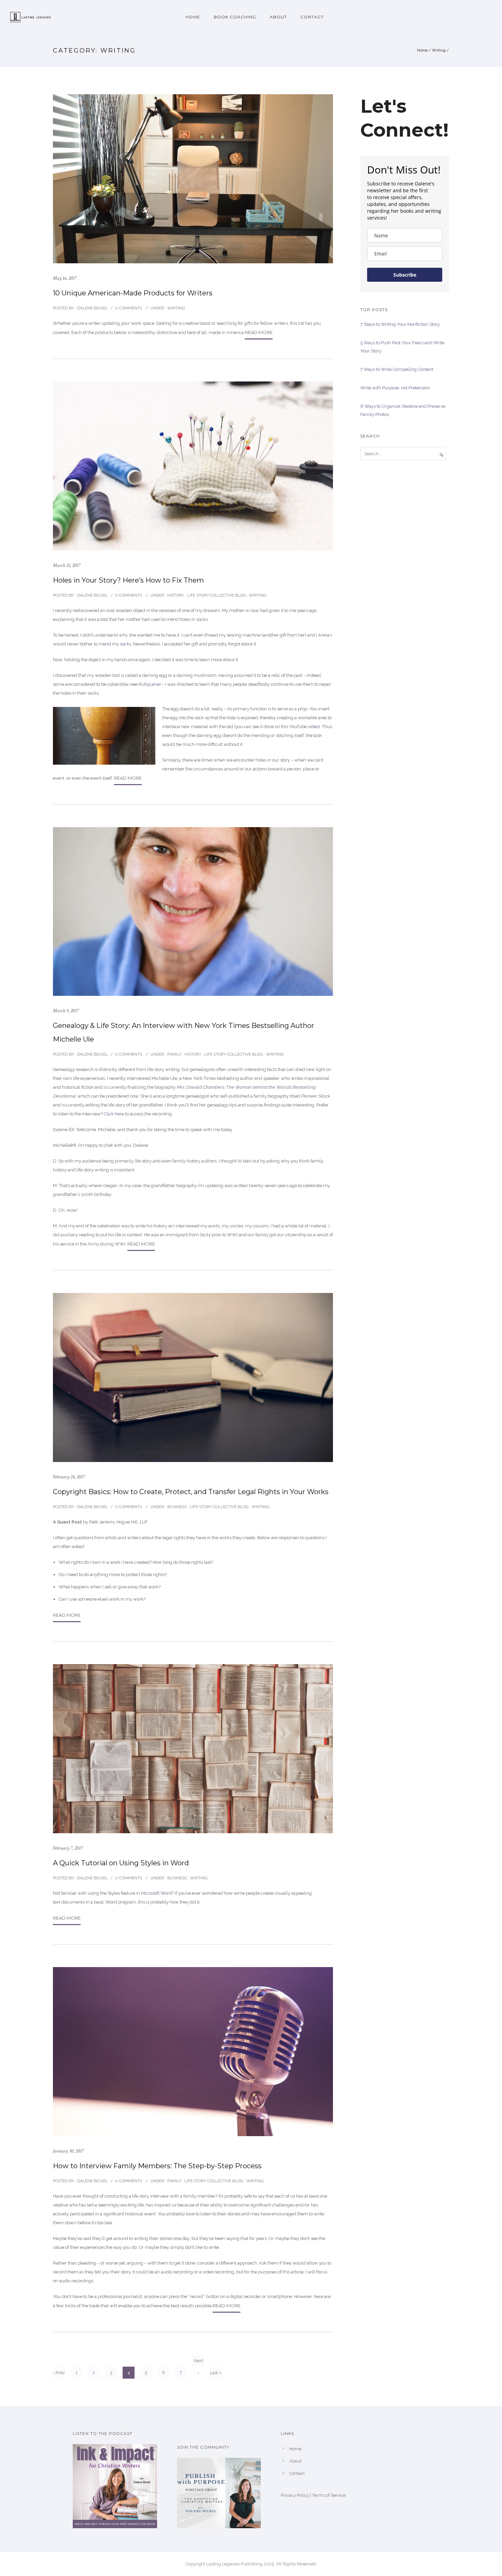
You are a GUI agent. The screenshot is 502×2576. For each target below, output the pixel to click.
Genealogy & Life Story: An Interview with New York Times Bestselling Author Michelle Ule (184, 1032)
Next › (198, 2362)
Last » (216, 2373)
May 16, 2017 (65, 278)
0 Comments (129, 308)
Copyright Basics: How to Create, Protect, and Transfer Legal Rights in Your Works (191, 1492)
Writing (439, 50)
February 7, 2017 (68, 1848)
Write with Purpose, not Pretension (395, 388)
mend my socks (115, 644)
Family (174, 1054)
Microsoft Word (156, 1893)
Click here (114, 1114)
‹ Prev (59, 2373)
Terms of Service (329, 2495)
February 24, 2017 (69, 1477)
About (278, 17)
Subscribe (405, 275)
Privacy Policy (295, 2495)
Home (193, 17)
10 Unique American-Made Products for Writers (133, 293)
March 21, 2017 (67, 565)
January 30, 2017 (68, 2151)
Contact (312, 17)
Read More (259, 332)
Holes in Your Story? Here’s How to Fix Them (128, 580)
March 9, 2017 (66, 1011)
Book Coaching (235, 17)
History (175, 595)
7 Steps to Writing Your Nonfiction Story (400, 324)
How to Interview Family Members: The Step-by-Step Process (157, 2166)
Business (177, 1507)
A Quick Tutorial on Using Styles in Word (121, 1863)
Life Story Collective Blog (217, 595)
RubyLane (149, 684)
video (313, 727)
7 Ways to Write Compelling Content (397, 369)
